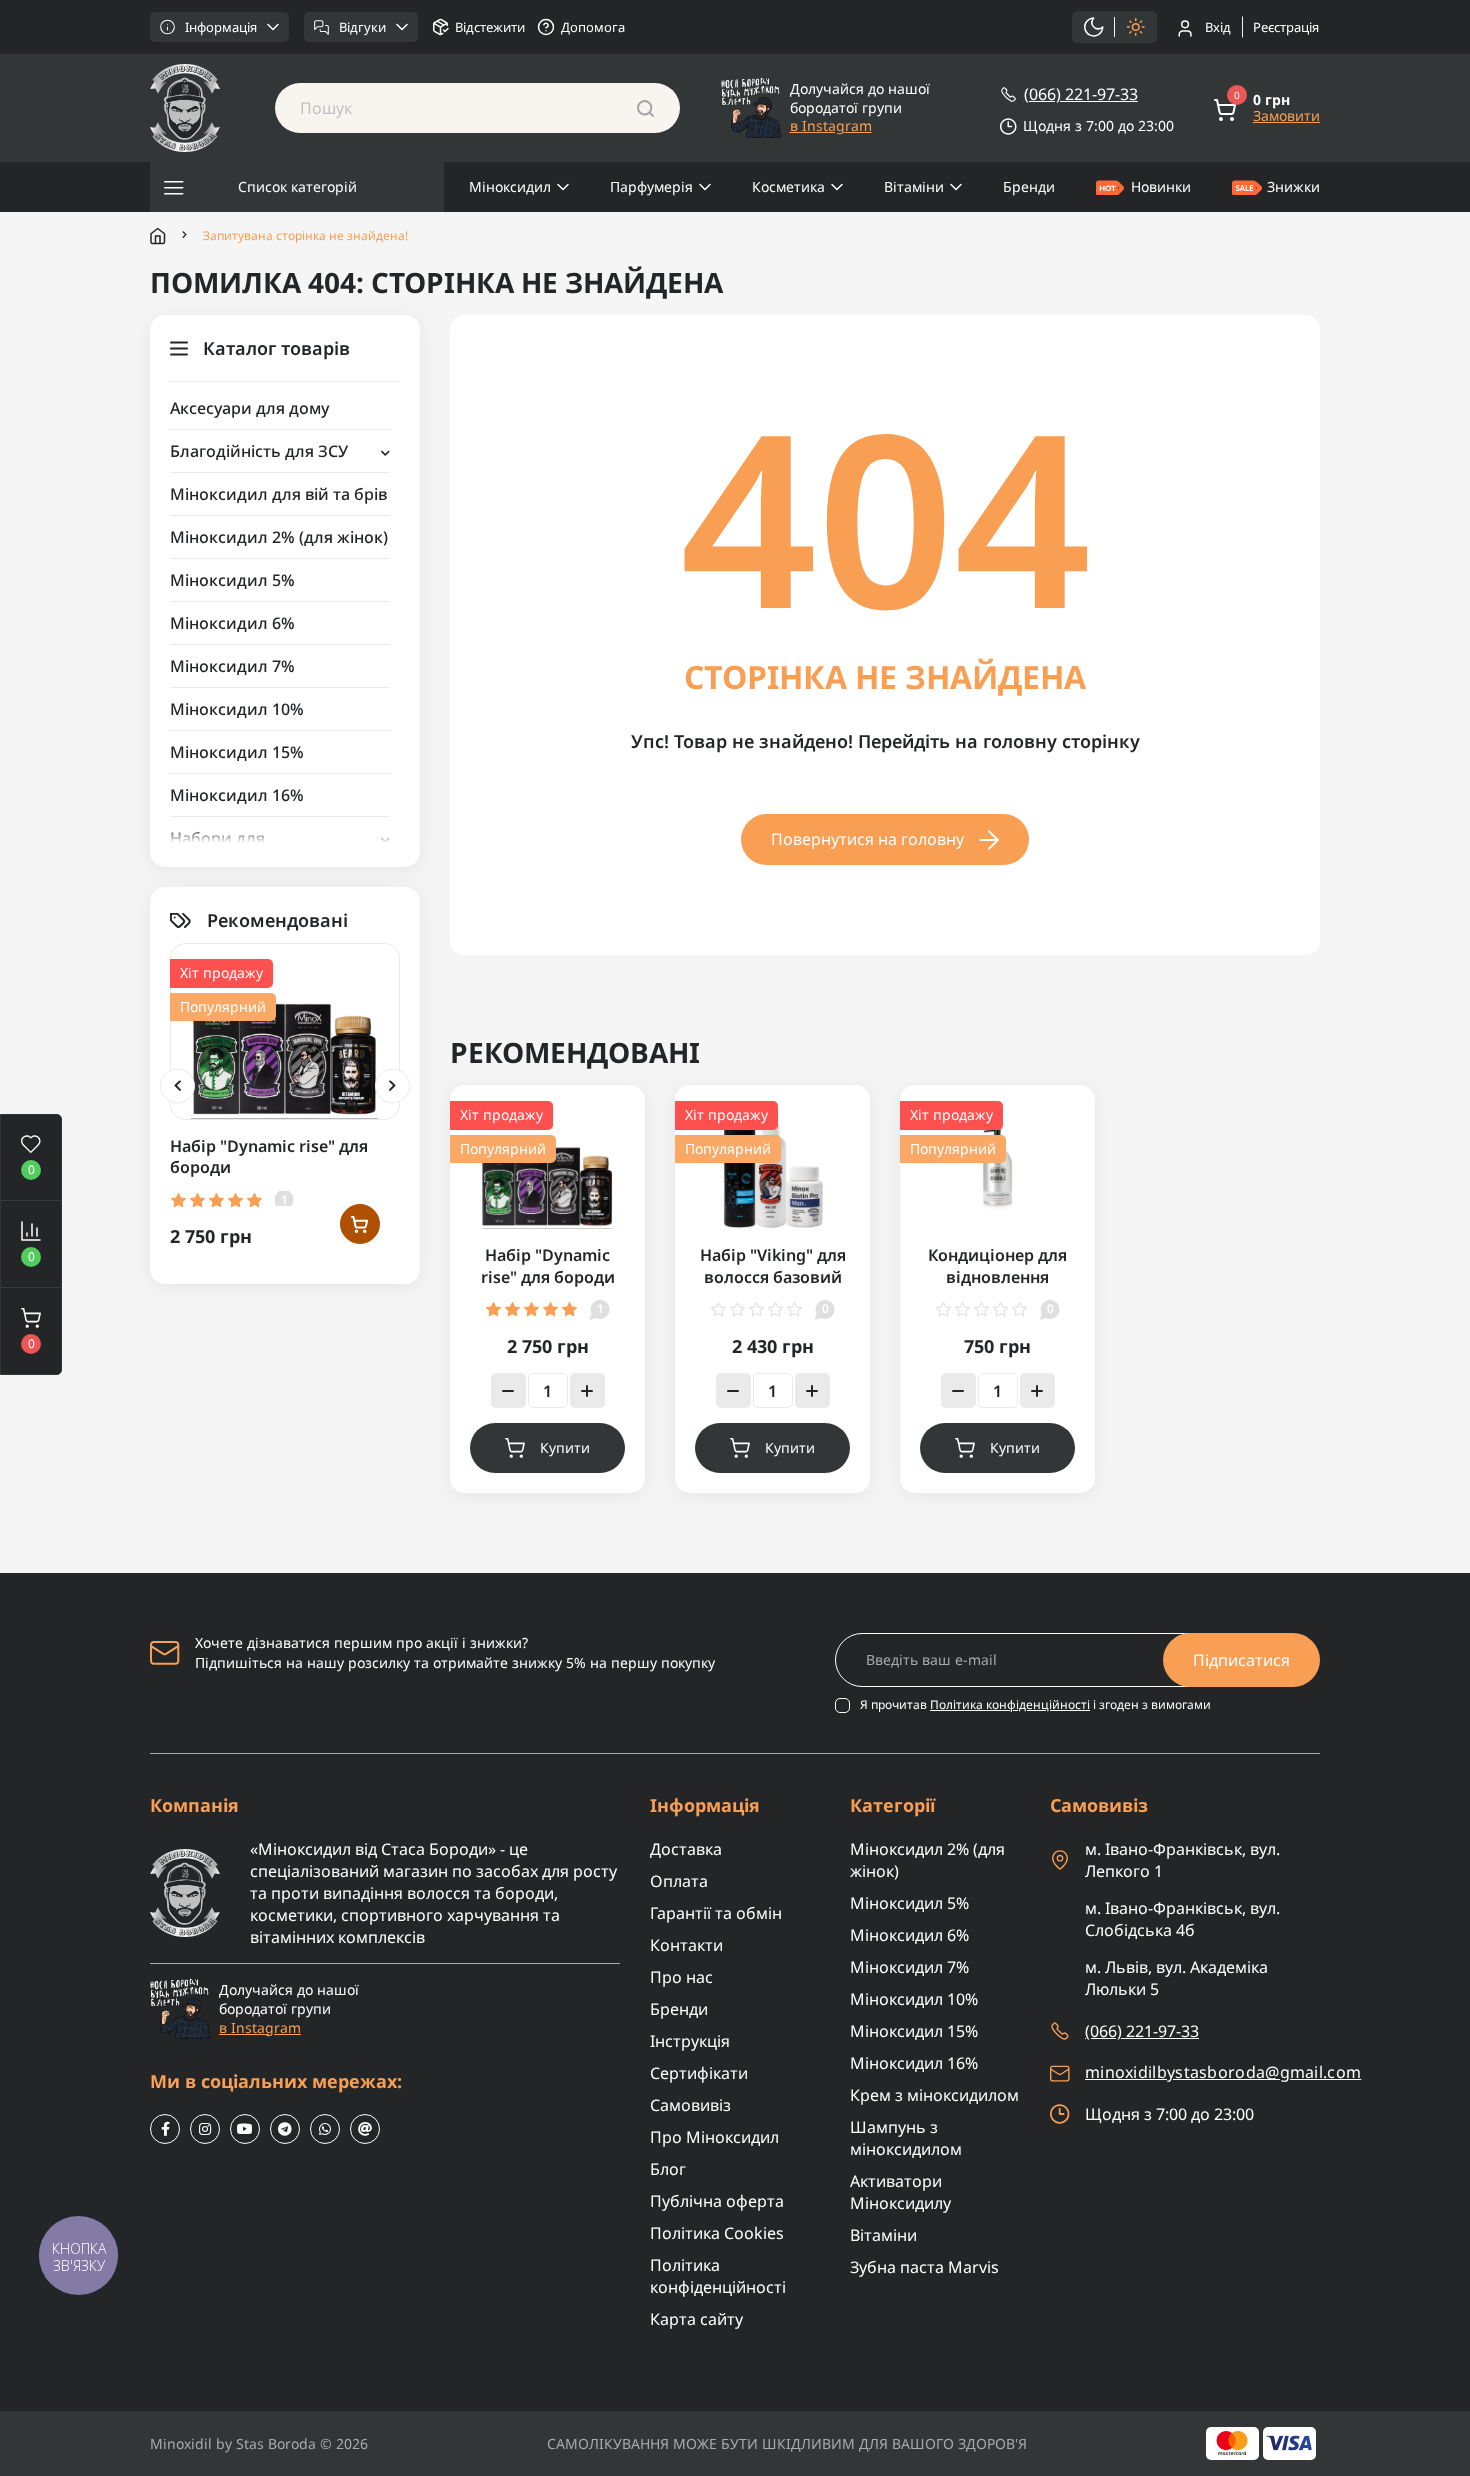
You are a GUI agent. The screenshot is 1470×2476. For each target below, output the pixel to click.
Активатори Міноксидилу (900, 2192)
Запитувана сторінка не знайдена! (305, 236)
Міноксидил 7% (232, 666)
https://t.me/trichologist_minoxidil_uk (285, 2129)
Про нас (681, 1977)
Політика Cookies (717, 2233)
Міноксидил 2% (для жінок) (279, 537)
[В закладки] (360, 988)
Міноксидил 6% (232, 623)
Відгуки (362, 27)
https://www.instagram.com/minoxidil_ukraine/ (205, 2129)
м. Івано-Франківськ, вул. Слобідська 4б (1182, 1919)
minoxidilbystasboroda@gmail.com (1223, 2072)
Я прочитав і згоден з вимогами (1035, 1705)
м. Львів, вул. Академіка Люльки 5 (1176, 1978)
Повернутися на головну (867, 839)
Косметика (788, 186)
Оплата (679, 1881)
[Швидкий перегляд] (360, 1029)
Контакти (686, 1945)
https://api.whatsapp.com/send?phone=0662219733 (325, 2129)
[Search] (645, 108)
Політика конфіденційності (1010, 1704)
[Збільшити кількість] (587, 1390)
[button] (31, 1331)
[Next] (392, 1085)
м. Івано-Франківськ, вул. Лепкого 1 (1182, 1860)
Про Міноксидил (714, 2137)
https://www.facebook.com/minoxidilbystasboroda (165, 2129)
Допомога (593, 27)
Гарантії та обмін (716, 1913)
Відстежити (490, 27)
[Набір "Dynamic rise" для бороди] (285, 1029)
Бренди (1029, 186)
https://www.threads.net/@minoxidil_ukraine (365, 2129)
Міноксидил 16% (237, 795)
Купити (565, 1447)
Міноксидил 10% (237, 709)
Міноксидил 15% (237, 752)
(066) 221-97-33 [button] (1142, 2031)
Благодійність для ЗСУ (259, 451)
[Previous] (177, 1085)
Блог (668, 2169)
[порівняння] (360, 1071)
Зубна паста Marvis (924, 2267)
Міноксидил (510, 186)
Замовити (1286, 116)
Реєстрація (1286, 27)
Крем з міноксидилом (934, 2095)
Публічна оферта (717, 2201)
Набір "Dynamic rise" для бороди (269, 1156)
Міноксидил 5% (232, 580)
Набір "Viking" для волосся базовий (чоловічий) (773, 1276)
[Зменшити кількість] (508, 1390)
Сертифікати (699, 2073)
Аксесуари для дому (249, 408)
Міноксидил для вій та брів (278, 494)
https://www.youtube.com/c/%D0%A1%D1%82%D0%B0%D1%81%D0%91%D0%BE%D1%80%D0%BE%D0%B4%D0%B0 (245, 2129)
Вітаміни (914, 186)
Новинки (1161, 186)
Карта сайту (696, 2319)
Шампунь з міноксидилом (906, 2138)
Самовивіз (690, 2105)
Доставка (686, 1849)
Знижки (1293, 186)
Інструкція (690, 2041)
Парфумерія (651, 186)
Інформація (221, 27)
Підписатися (1241, 1660)
